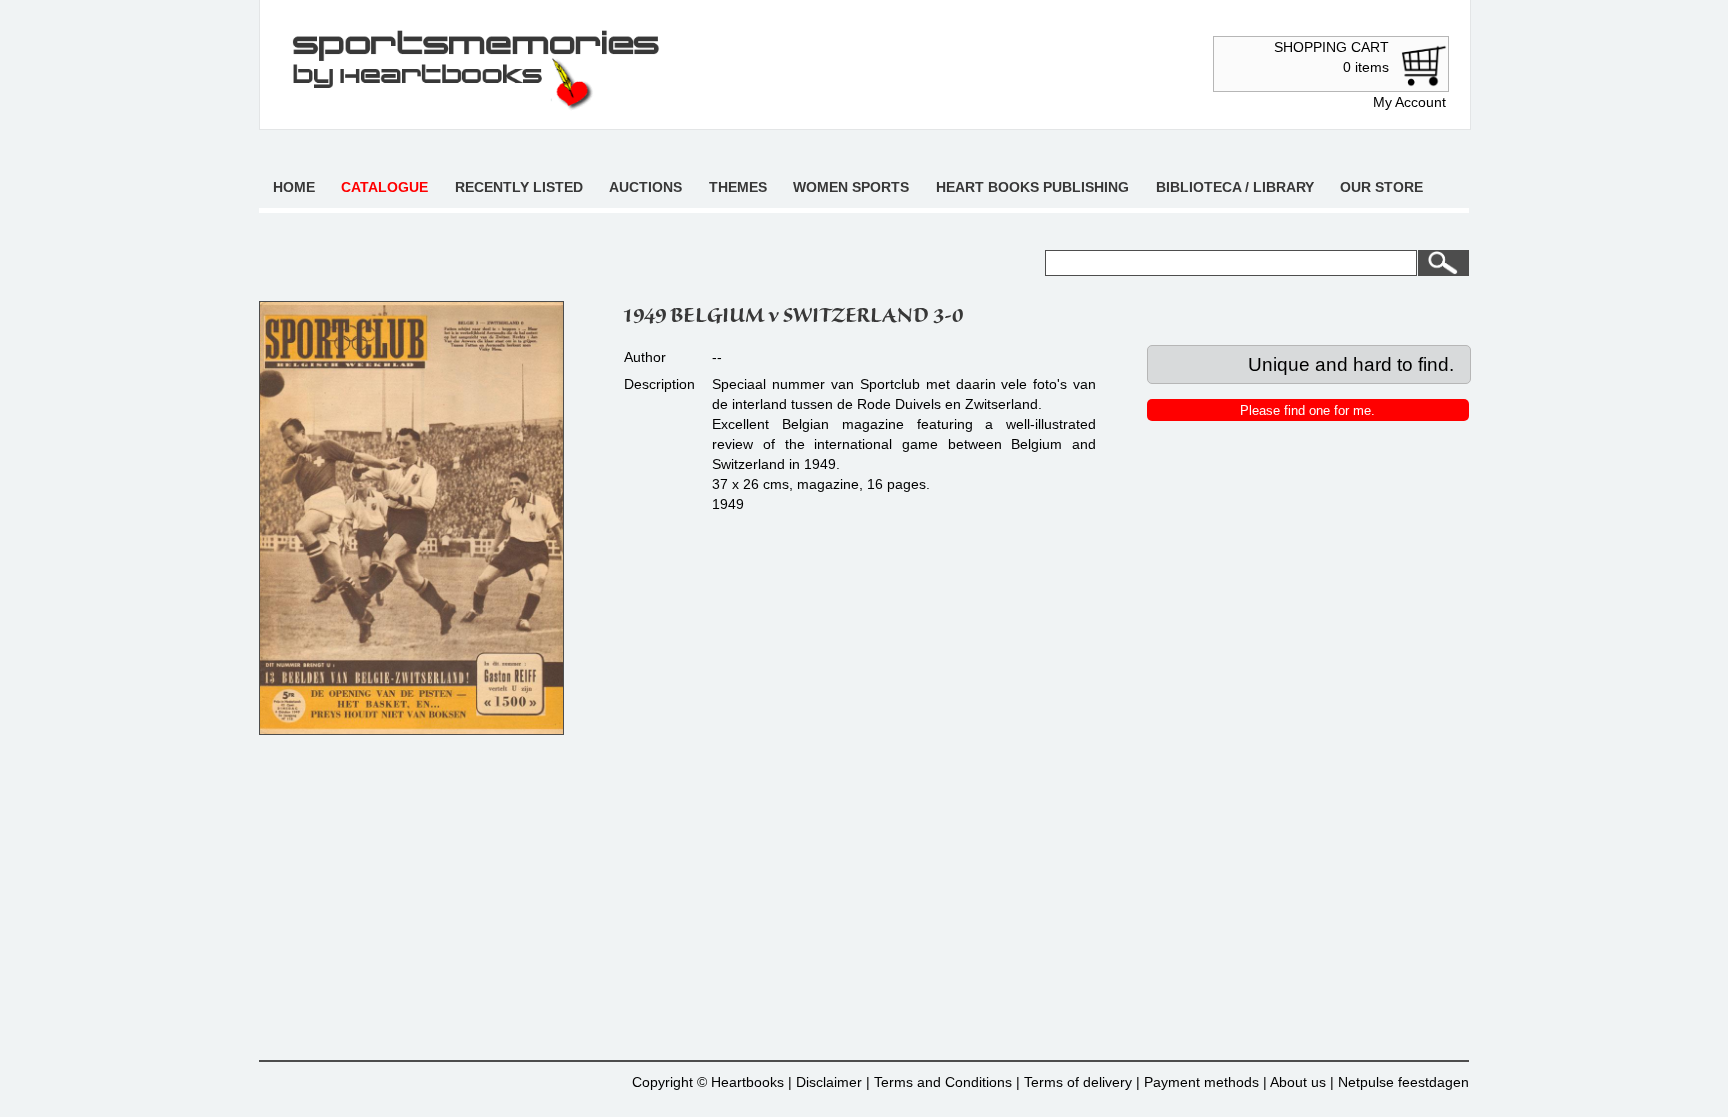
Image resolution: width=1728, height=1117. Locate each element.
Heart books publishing (1032, 187)
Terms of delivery (1078, 1082)
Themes (738, 187)
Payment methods (1201, 1082)
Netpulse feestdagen (1403, 1082)
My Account (1409, 102)
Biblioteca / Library (1235, 187)
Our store (1381, 187)
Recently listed (519, 187)
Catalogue (384, 187)
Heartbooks (747, 1082)
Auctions (645, 187)
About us (1298, 1082)
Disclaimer (829, 1082)
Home (294, 187)
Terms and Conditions (943, 1082)
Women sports (851, 187)
